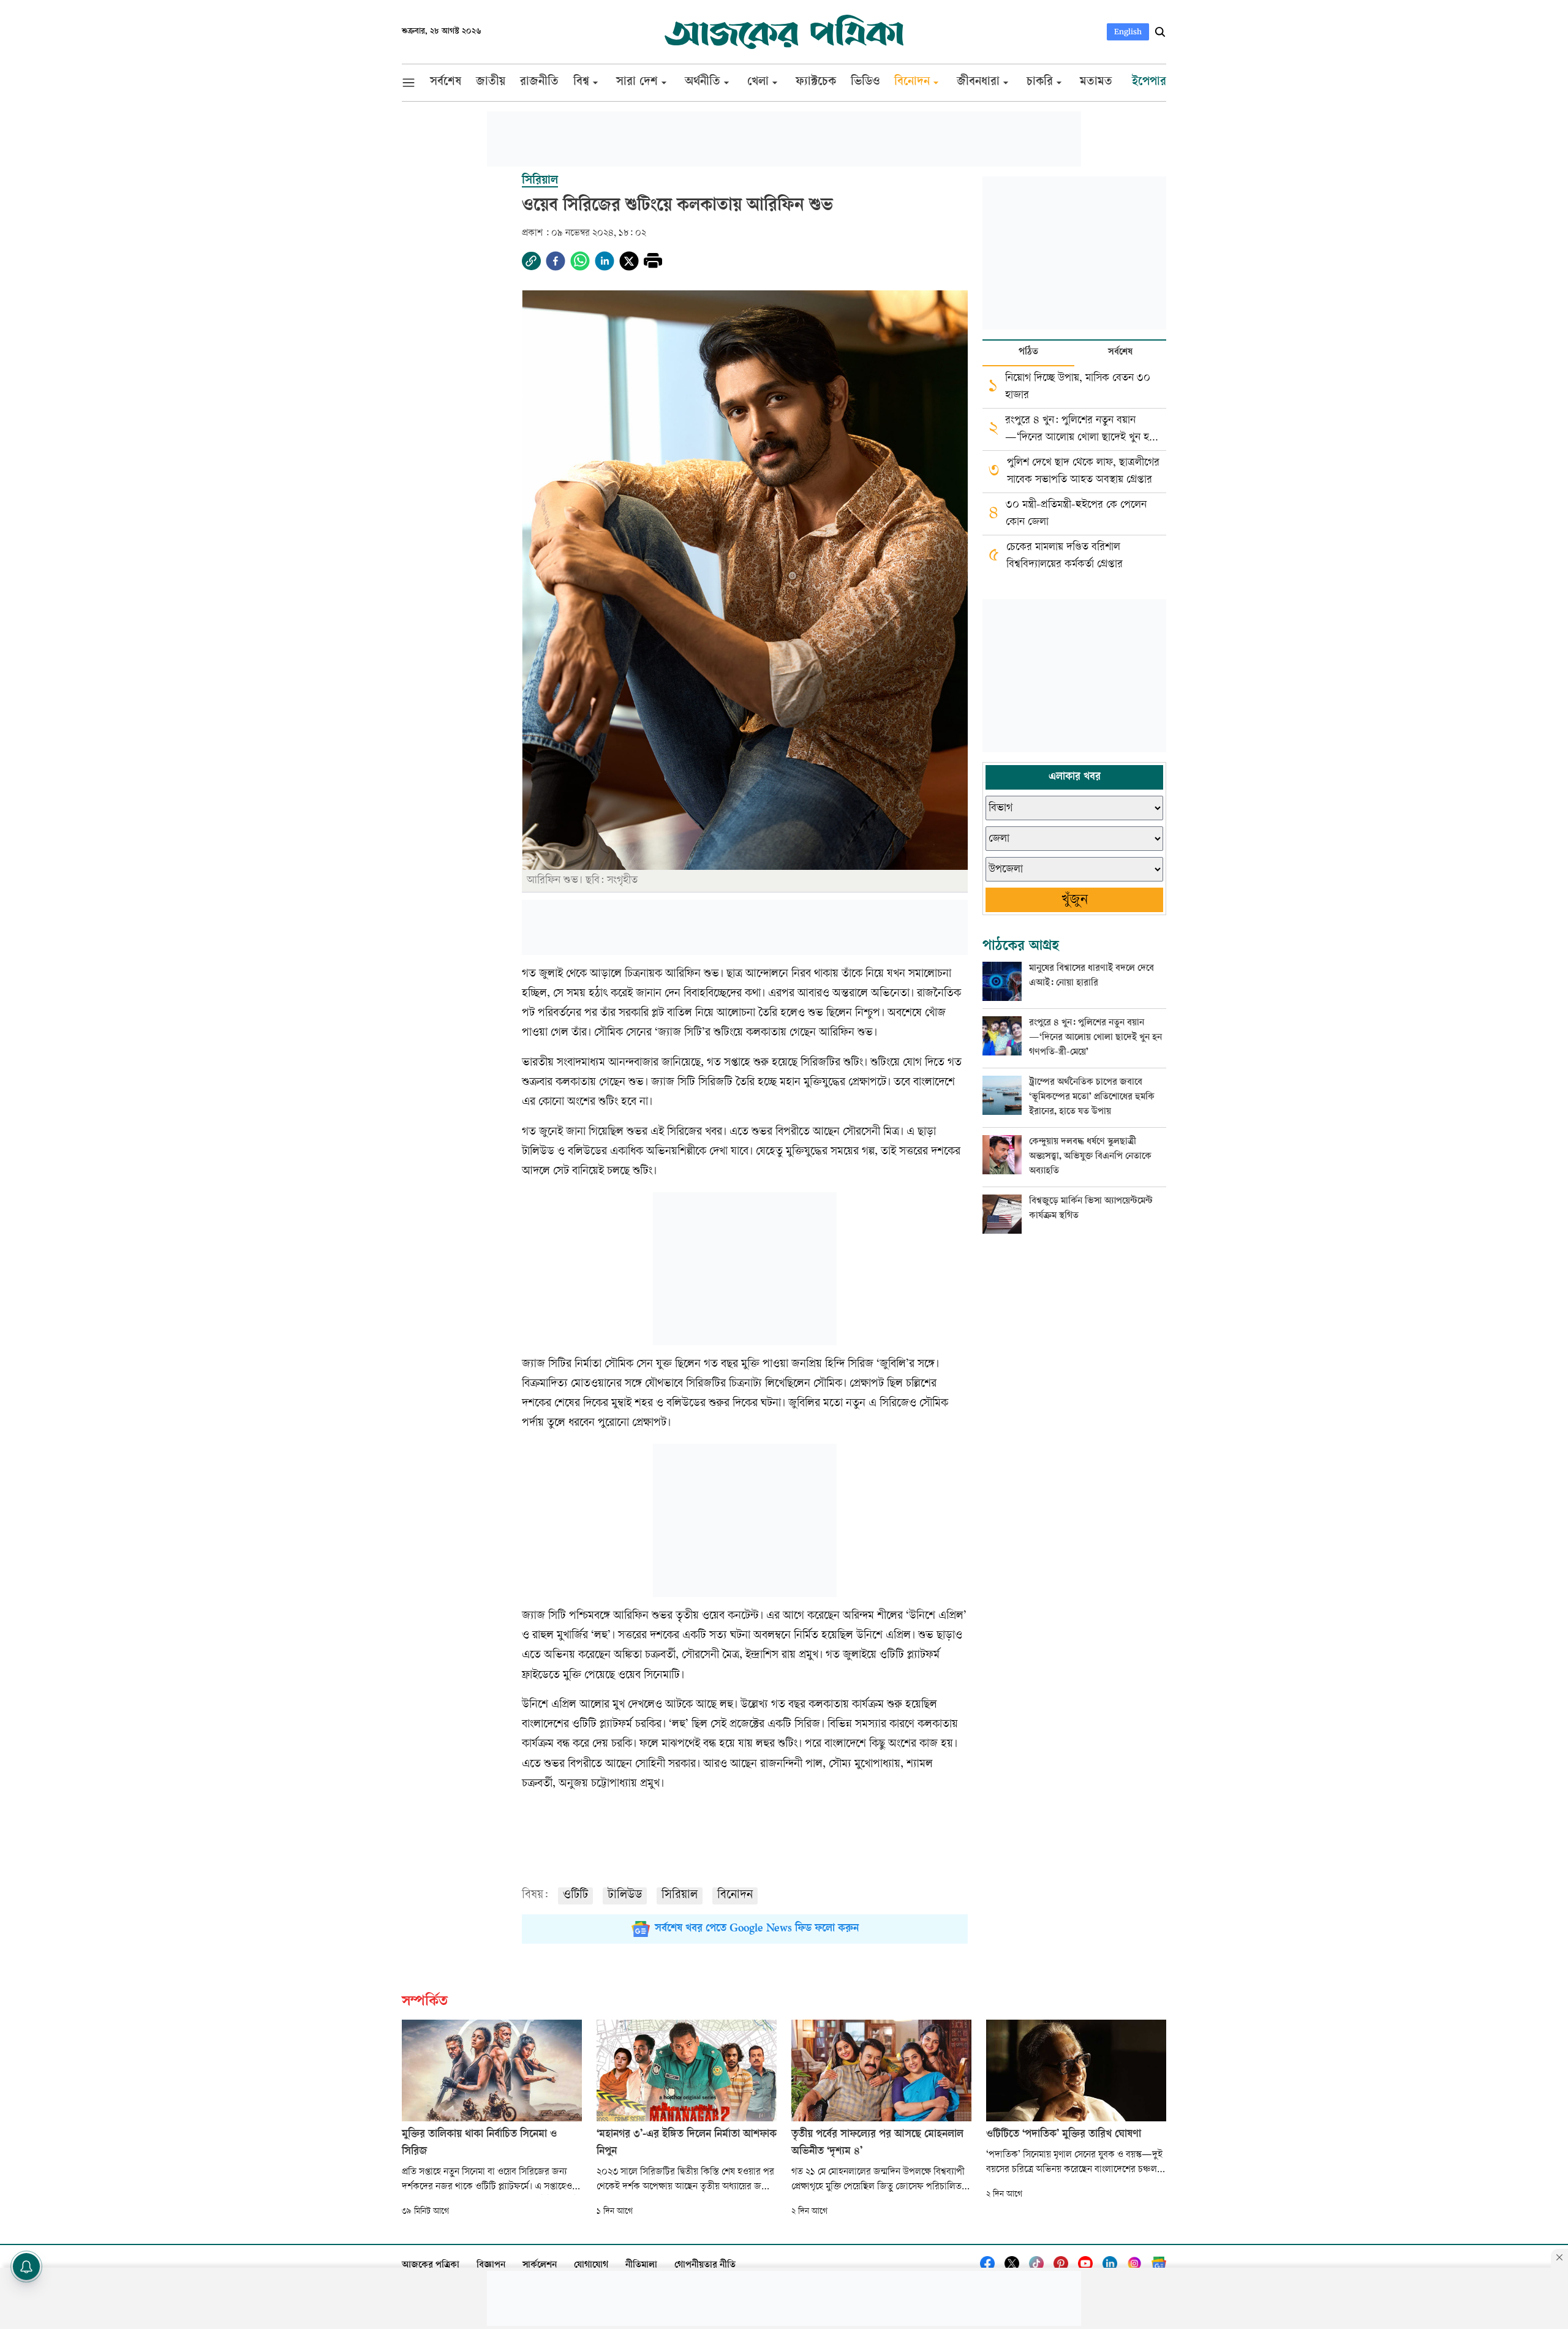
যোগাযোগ (591, 2266)
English (1128, 32)
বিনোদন (735, 1896)
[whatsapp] (580, 261)
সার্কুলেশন (540, 2266)
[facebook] (556, 261)
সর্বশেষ (1120, 353)
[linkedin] (605, 261)
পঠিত (1028, 353)
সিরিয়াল (680, 1896)
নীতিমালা (641, 2266)
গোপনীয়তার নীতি (705, 2266)
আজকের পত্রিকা (431, 2266)
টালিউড (625, 1896)
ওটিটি (575, 1896)
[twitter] (629, 261)
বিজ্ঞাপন (491, 2266)
